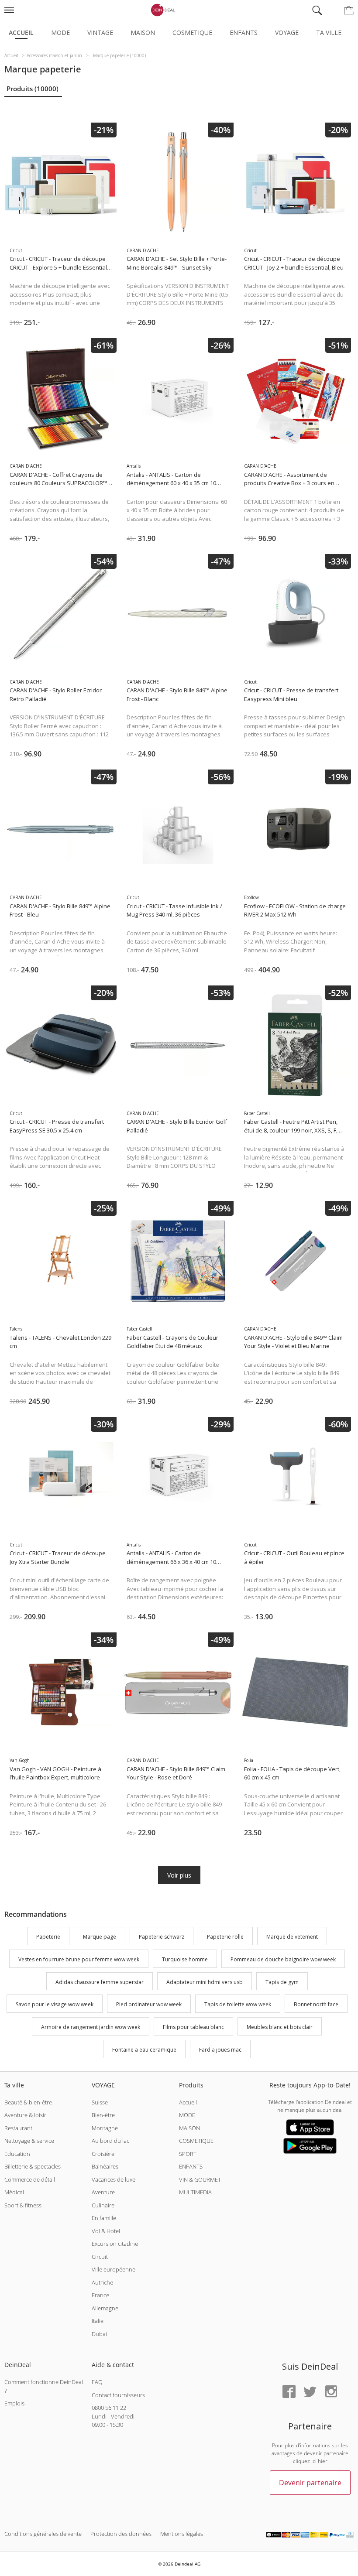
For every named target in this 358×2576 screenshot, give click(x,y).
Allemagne (105, 2308)
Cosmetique (192, 32)
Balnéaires (105, 2166)
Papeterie (48, 1937)
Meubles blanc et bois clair (280, 2027)
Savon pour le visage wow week (55, 2005)
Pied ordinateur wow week (149, 2005)
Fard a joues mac (220, 2050)
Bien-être (103, 2115)
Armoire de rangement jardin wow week (91, 2027)
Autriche (102, 2282)
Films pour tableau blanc (193, 2027)
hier (323, 2461)
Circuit (100, 2257)
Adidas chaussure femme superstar (100, 1982)
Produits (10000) (33, 89)
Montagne (105, 2128)
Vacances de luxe (114, 2179)
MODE (187, 2115)
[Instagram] (331, 2392)
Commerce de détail (30, 2179)
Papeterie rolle (225, 1937)
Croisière (103, 2154)
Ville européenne (114, 2269)
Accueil (21, 32)
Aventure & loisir (25, 2115)
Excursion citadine (115, 2244)
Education (17, 2154)
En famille (104, 2218)
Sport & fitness (23, 2205)
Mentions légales (182, 2534)
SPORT (188, 2154)
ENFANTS (191, 2166)
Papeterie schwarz (162, 1937)
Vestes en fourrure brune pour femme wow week (79, 1959)
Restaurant (18, 2128)
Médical (14, 2192)
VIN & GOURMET (200, 2179)
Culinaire (103, 2205)
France (100, 2295)
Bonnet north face (316, 2005)
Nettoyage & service (29, 2141)
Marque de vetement (292, 1937)
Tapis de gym (282, 1982)
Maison (143, 32)
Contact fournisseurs (118, 2395)
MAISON (189, 2128)
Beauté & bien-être (28, 2102)
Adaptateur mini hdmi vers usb (205, 1982)
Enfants (244, 32)
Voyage (287, 32)
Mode (60, 32)
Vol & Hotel (106, 2231)
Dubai (99, 2334)
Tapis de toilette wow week (238, 2005)
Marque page (100, 1937)
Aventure (103, 2192)
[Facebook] (289, 2392)
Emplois (14, 2403)
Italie (98, 2321)
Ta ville (329, 32)
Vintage (100, 32)
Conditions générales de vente (43, 2534)
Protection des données (121, 2534)
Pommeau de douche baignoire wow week (283, 1959)
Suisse (100, 2102)
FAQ (97, 2382)
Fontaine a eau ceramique (144, 2050)
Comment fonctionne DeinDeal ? (44, 2386)
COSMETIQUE (196, 2141)
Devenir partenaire (310, 2483)
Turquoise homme (185, 1959)
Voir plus (179, 1875)
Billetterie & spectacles (33, 2166)
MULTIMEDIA (195, 2192)
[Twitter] (310, 2392)
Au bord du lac (110, 2141)
